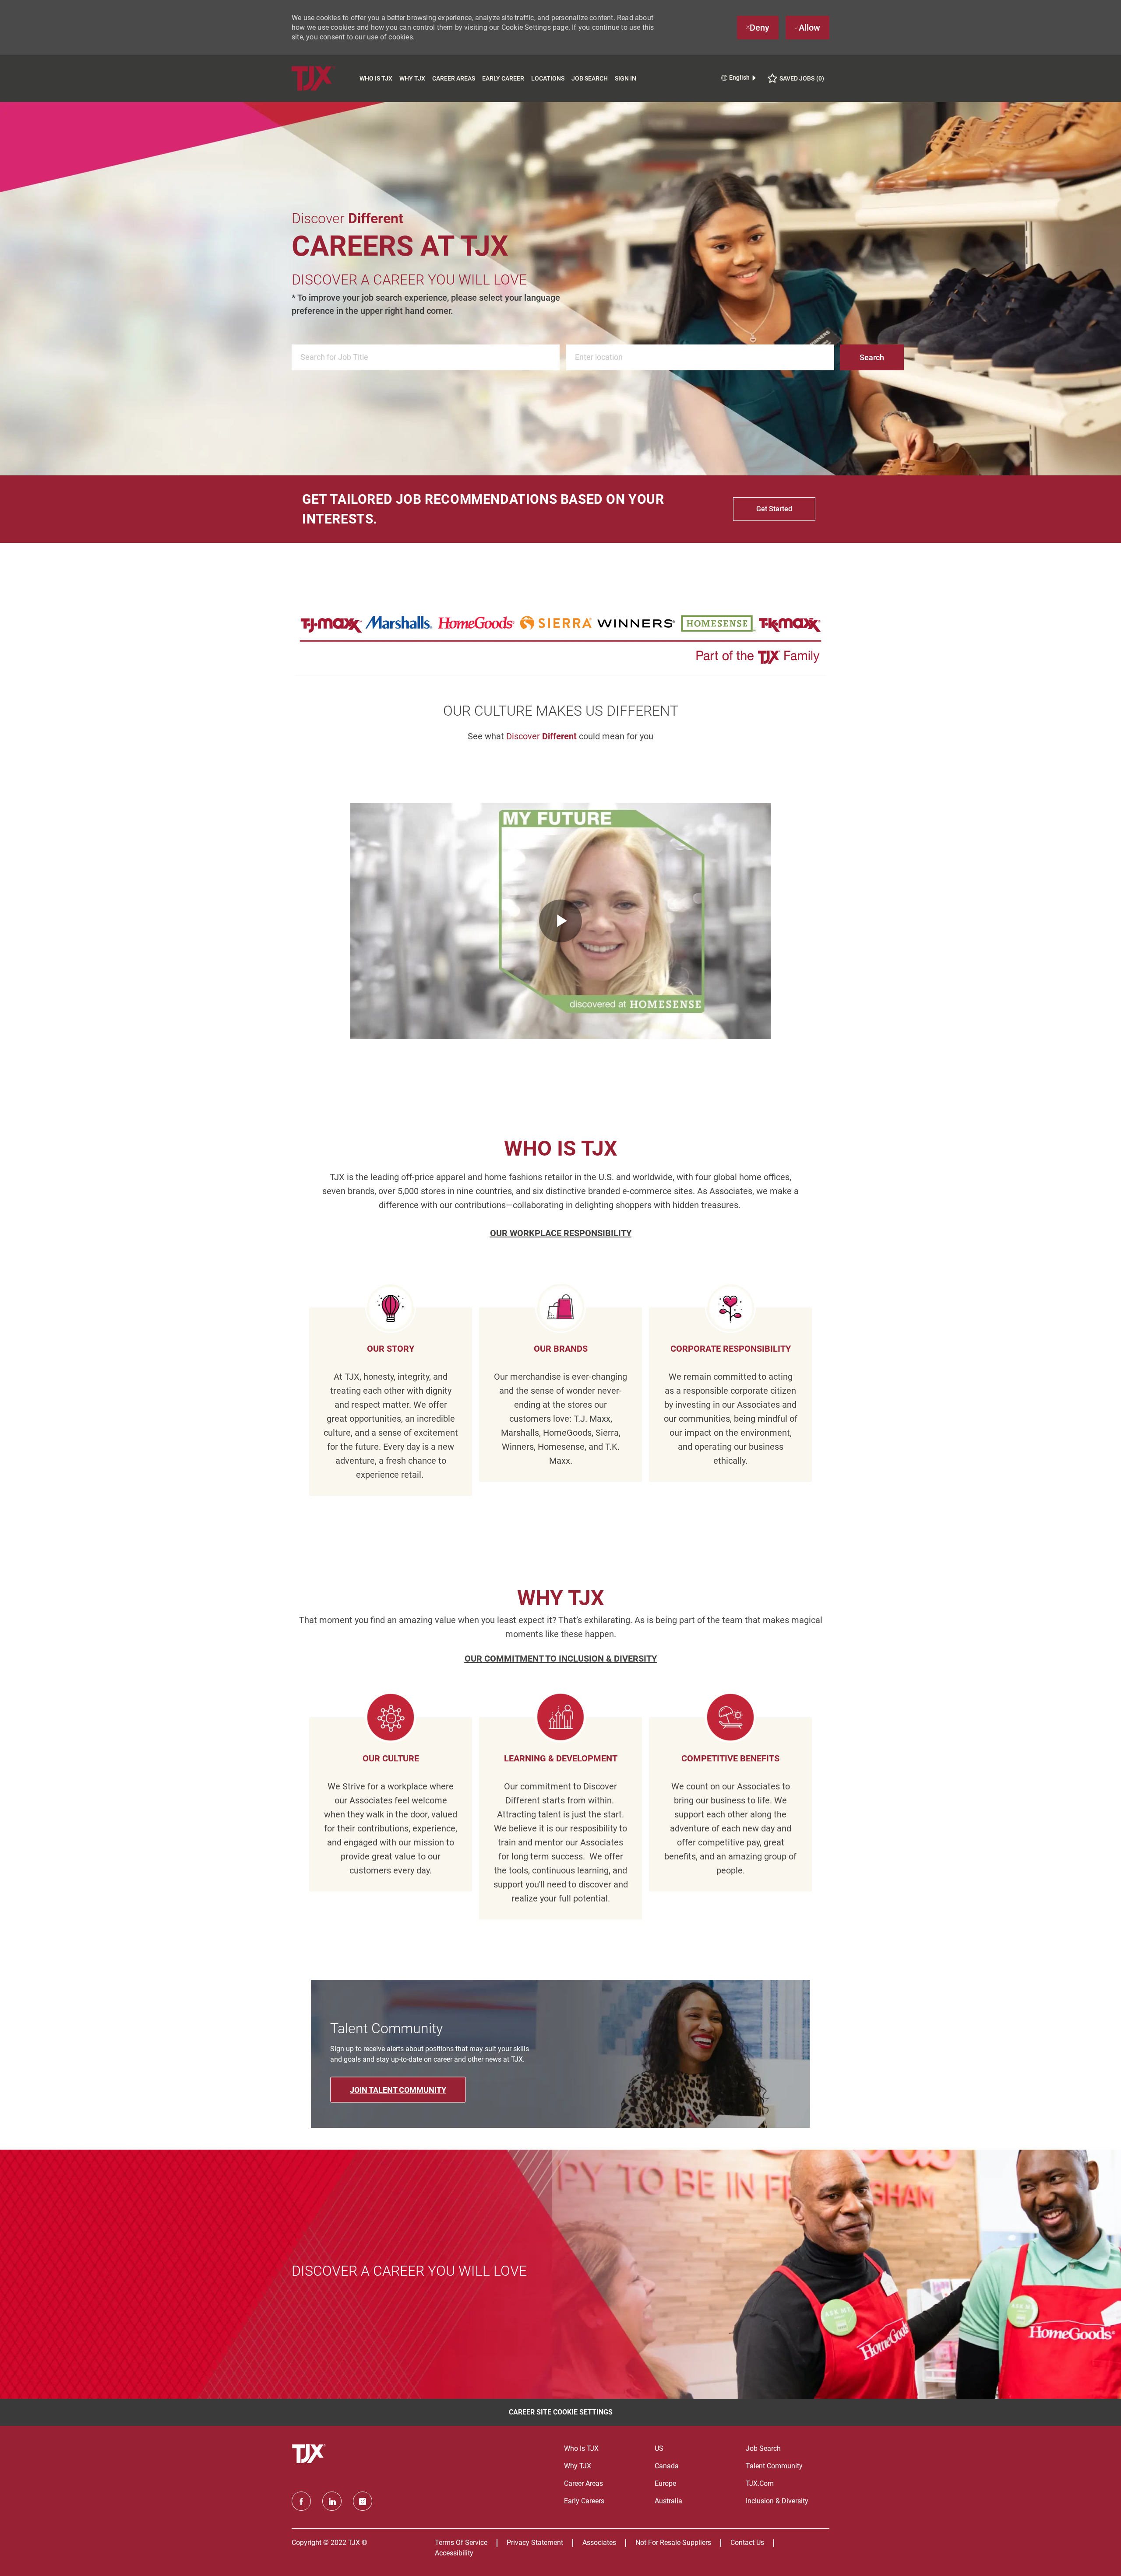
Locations (548, 78)
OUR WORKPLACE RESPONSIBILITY (561, 1233)
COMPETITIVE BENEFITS (730, 1758)
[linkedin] (332, 2501)
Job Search (590, 78)
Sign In (626, 78)
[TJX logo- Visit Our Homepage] (310, 2454)
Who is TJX (376, 78)
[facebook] (301, 2501)
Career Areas (454, 78)
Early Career (503, 78)
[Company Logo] (324, 78)
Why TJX (412, 78)
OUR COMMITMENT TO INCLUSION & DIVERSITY (561, 1659)
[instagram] (363, 2501)
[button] (872, 357)
